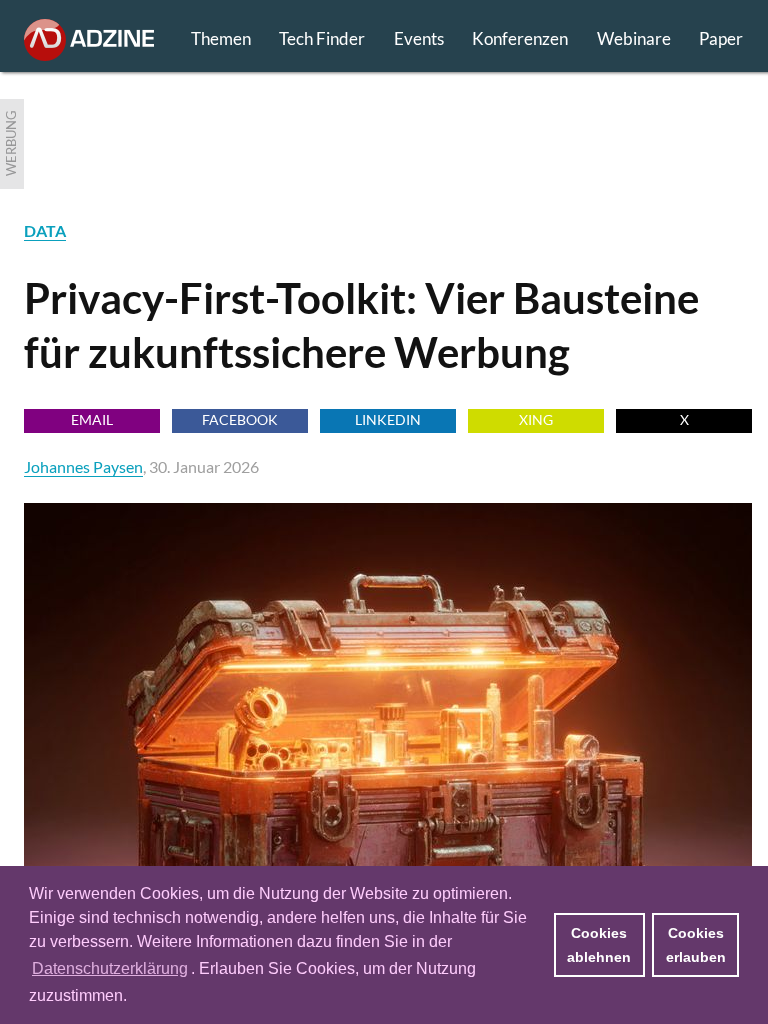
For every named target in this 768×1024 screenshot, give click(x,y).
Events (419, 38)
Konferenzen (520, 38)
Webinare (634, 38)
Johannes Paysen (83, 466)
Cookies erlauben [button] (696, 945)
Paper (721, 38)
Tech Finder (322, 38)
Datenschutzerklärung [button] (110, 968)
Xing (536, 419)
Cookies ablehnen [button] (599, 945)
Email (92, 419)
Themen (221, 38)
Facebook (240, 419)
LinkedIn (388, 419)
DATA (45, 230)
